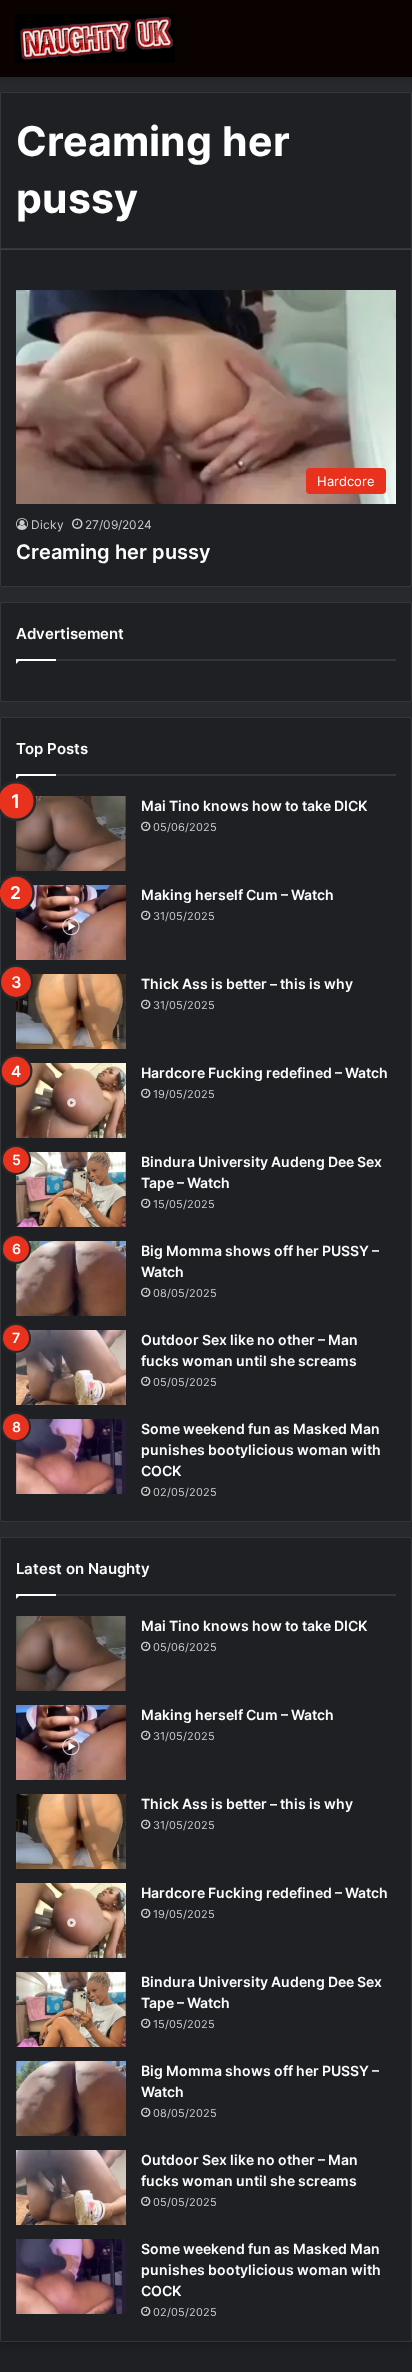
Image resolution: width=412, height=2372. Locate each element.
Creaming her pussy (113, 552)
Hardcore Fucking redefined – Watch (264, 1072)
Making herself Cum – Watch (237, 894)
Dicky (47, 524)
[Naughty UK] (95, 38)
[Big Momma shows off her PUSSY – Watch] (71, 1278)
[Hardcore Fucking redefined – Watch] (71, 1100)
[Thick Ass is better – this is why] (71, 1011)
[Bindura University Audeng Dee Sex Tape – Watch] (71, 1189)
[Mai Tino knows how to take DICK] (71, 833)
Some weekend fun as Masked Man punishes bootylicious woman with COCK (261, 1449)
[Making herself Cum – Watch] (71, 922)
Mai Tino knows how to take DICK (254, 805)
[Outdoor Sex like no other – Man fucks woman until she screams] (71, 1367)
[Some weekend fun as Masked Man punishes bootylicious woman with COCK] (71, 1456)
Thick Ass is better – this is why (247, 983)
